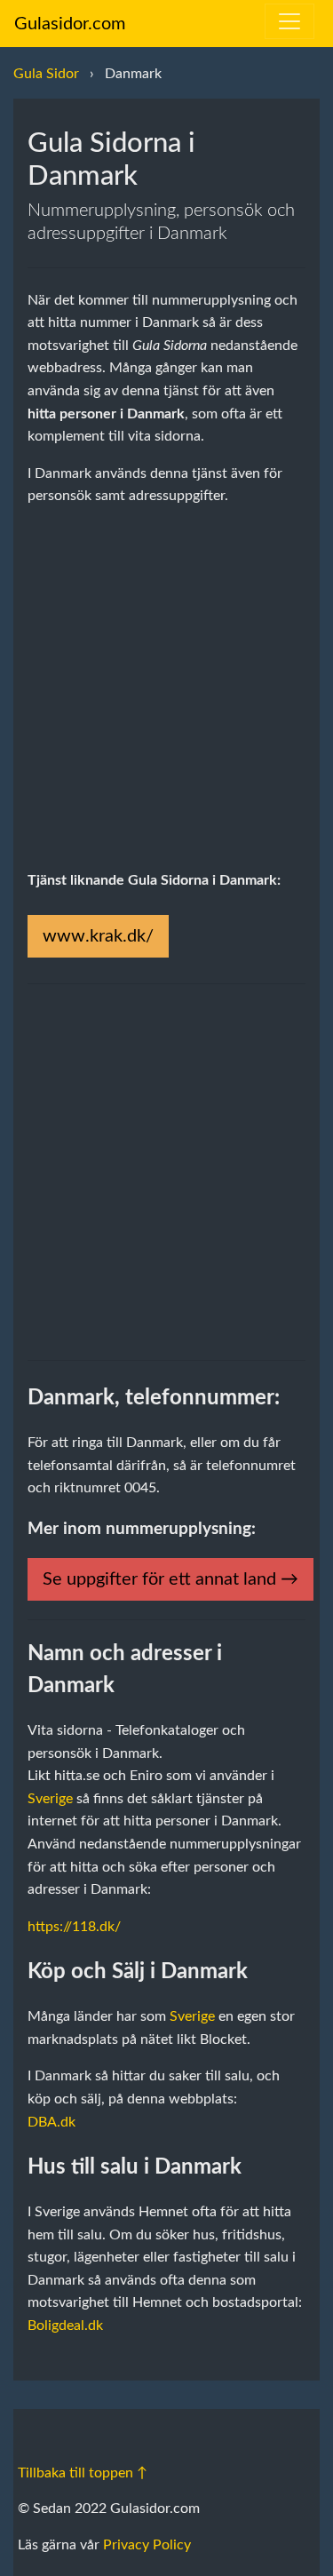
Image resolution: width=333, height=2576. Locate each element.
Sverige (50, 1799)
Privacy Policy (147, 2545)
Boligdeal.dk (65, 2326)
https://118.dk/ (74, 1927)
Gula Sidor (46, 74)
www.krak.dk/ (98, 936)
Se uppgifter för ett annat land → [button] (170, 1579)
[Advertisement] (166, 689)
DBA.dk (52, 2122)
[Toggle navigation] (289, 21)
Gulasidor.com (70, 24)
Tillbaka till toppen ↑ (83, 2473)
